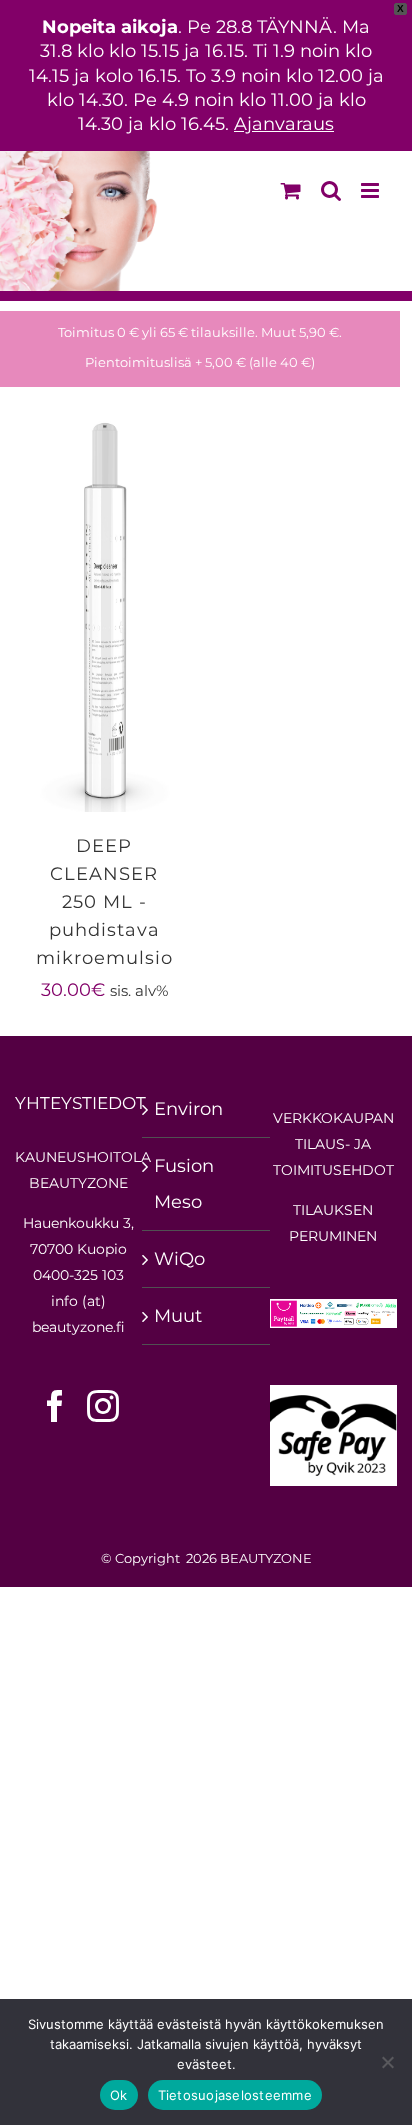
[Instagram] (103, 1406)
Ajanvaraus (284, 124)
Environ (188, 1109)
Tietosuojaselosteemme (235, 2095)
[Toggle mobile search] (331, 190)
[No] (387, 2062)
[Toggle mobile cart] (291, 190)
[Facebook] (55, 1406)
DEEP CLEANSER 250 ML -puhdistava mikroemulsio (104, 902)
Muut (178, 1316)
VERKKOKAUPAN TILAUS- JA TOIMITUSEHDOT (333, 1144)
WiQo (179, 1259)
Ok (119, 2095)
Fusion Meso (184, 1184)
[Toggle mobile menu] (371, 190)
